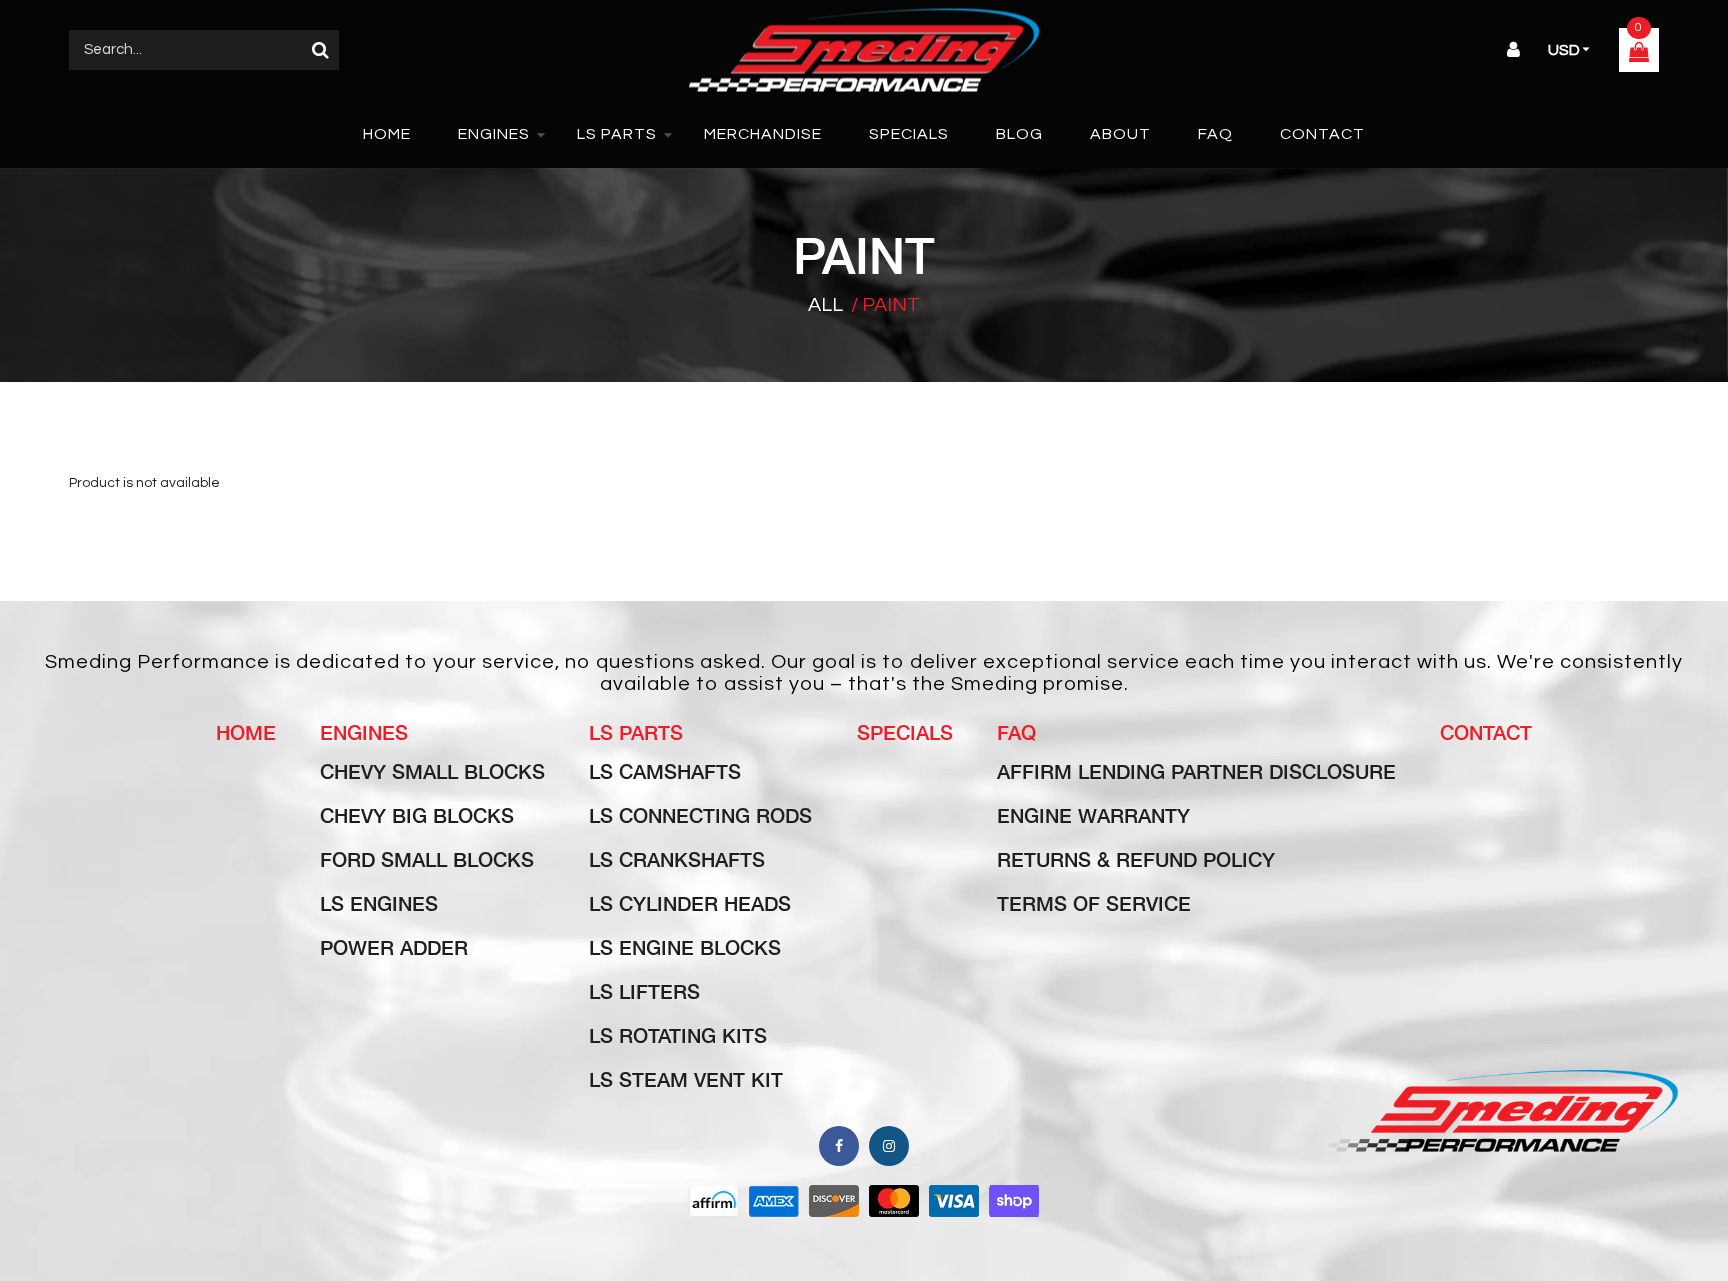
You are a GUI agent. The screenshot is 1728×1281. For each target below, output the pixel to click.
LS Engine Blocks (685, 947)
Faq (1016, 732)
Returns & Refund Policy (1136, 859)
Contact (1486, 732)
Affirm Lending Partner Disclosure (1196, 771)
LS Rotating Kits (678, 1035)
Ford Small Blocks (427, 859)
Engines (364, 732)
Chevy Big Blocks (417, 815)
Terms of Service (1094, 903)
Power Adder (394, 947)
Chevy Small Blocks (432, 771)
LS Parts (636, 732)
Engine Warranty (1093, 815)
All (825, 305)
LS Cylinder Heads (690, 903)
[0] (1639, 55)
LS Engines (379, 903)
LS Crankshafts (677, 859)
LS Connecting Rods (700, 815)
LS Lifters (644, 991)
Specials (905, 732)
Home (246, 732)
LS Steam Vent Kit (686, 1079)
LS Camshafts (665, 771)
